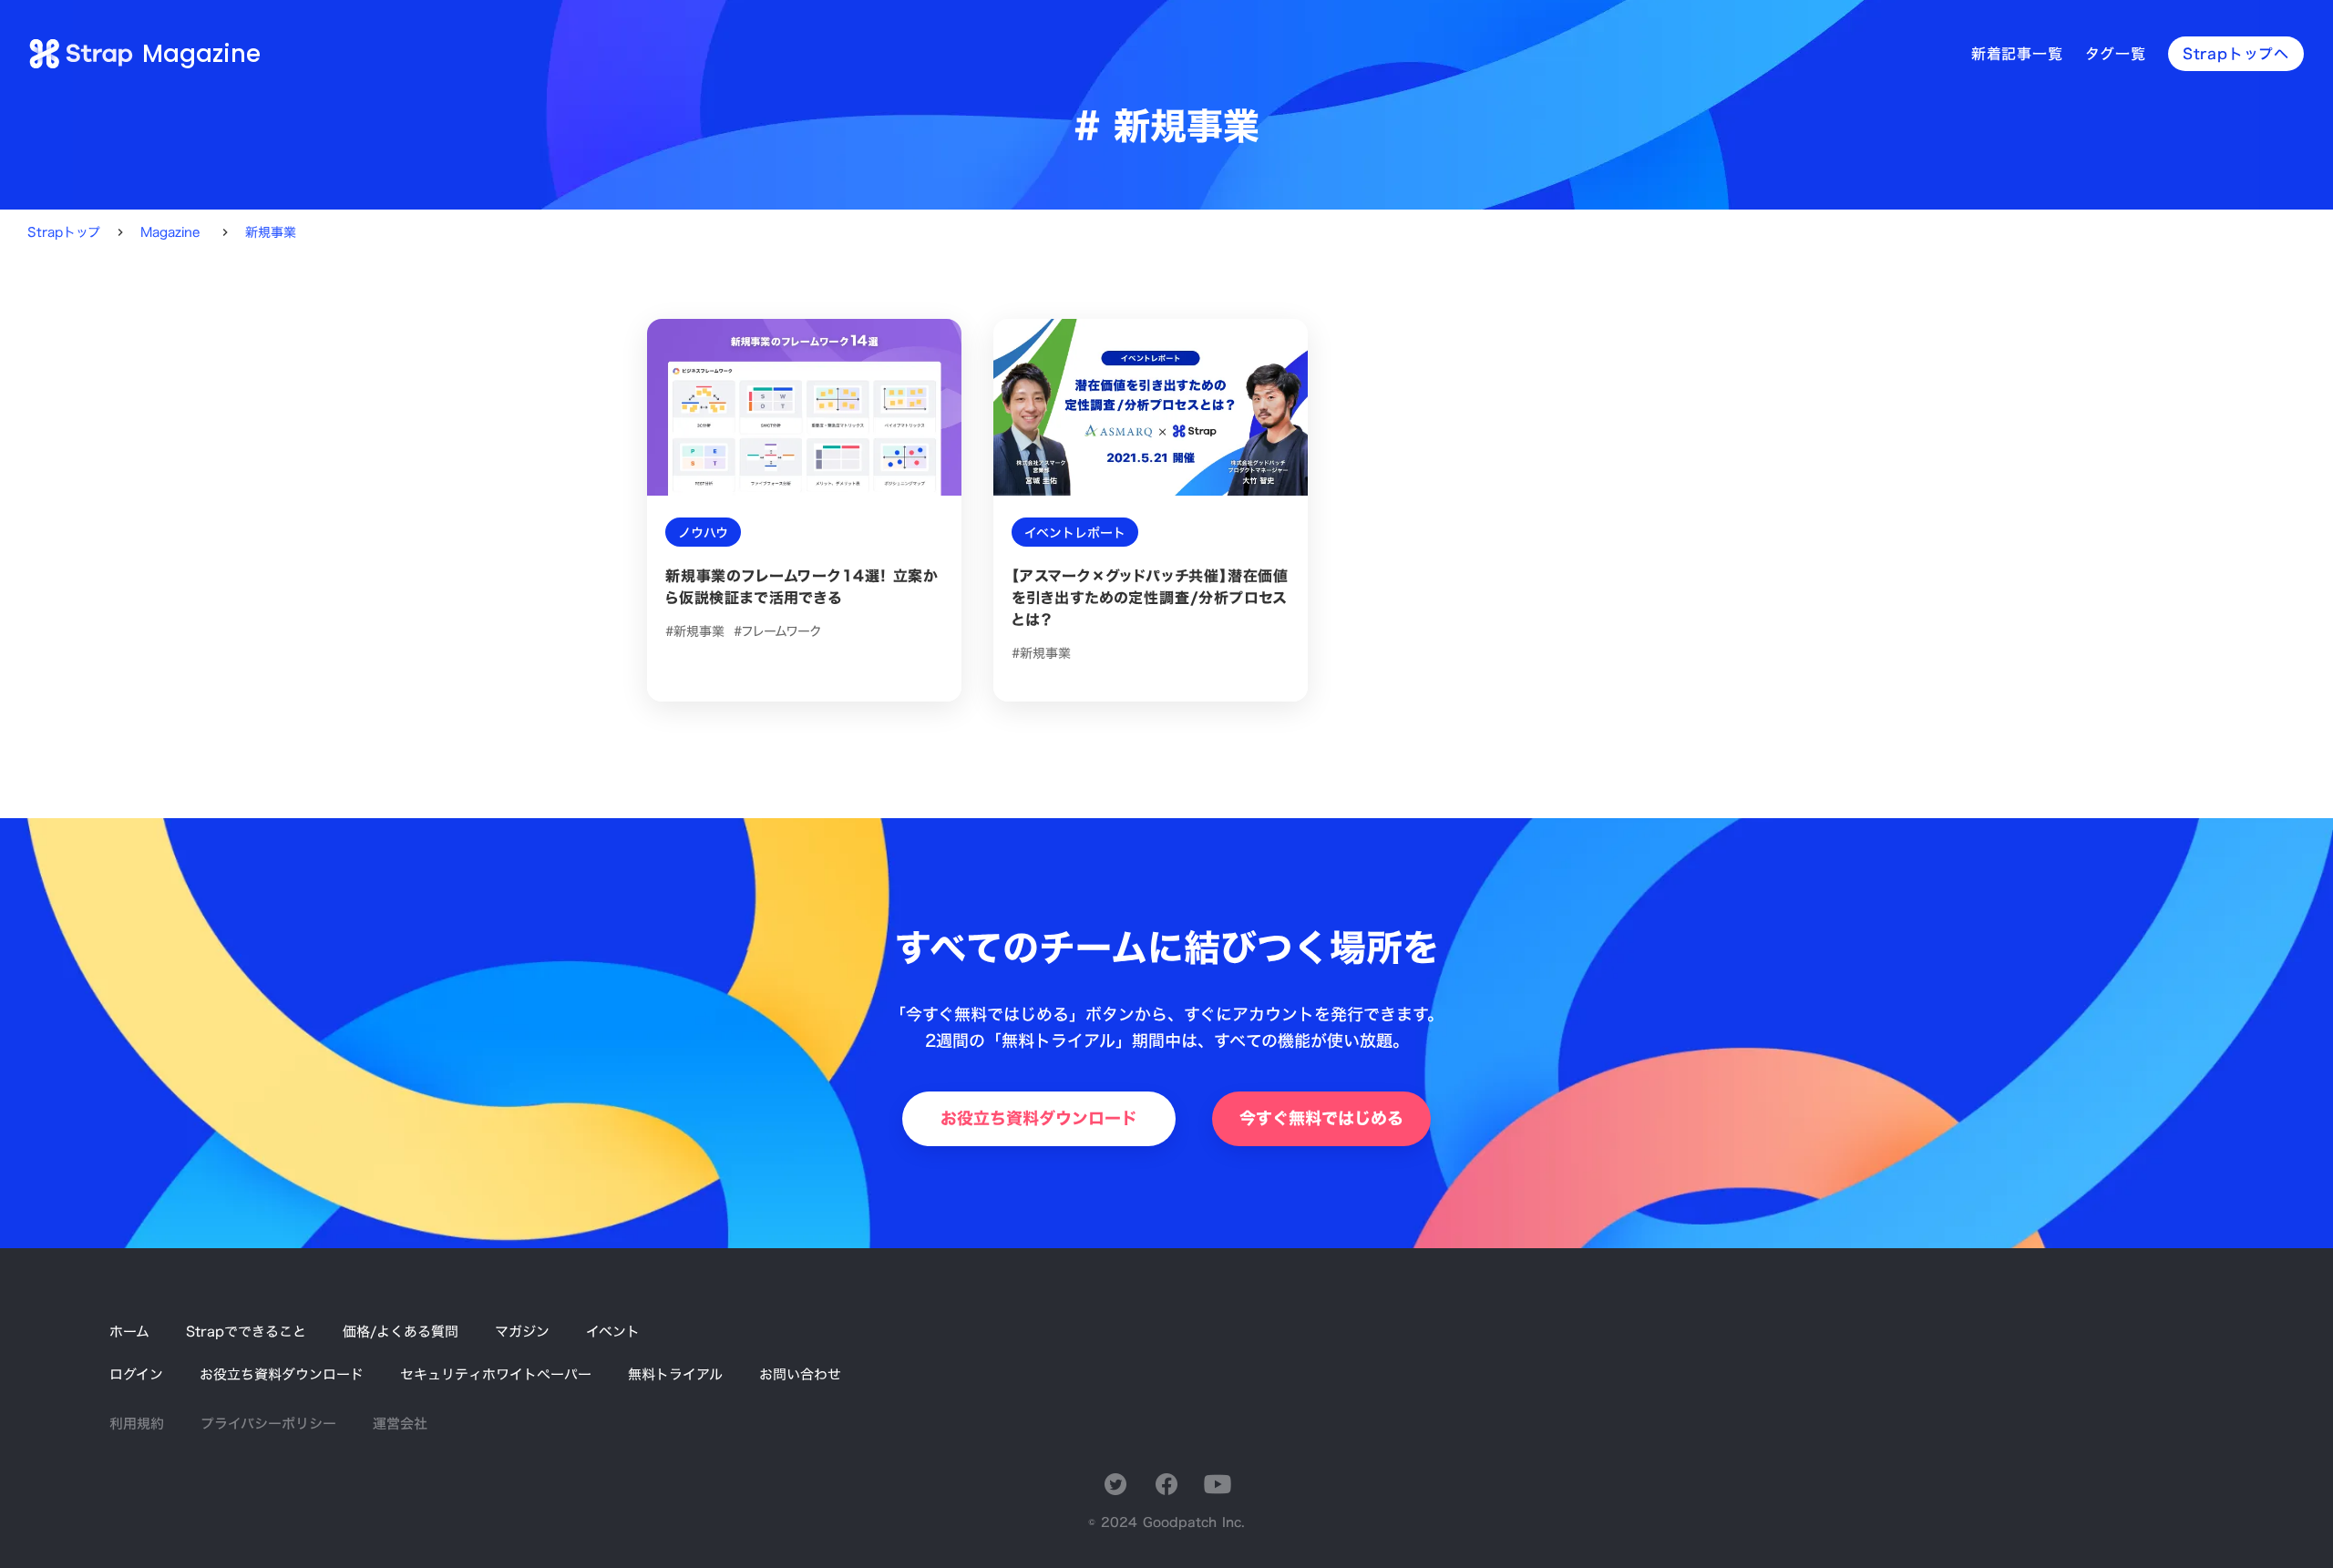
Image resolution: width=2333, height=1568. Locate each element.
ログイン (136, 1374)
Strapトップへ (2236, 54)
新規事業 (271, 232)
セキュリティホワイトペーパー (496, 1374)
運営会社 (400, 1424)
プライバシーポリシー (268, 1424)
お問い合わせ (800, 1374)
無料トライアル (675, 1374)
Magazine (170, 232)
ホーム (129, 1332)
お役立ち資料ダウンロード (282, 1374)
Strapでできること (246, 1332)
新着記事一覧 (2017, 54)
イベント (613, 1332)
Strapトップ (64, 232)
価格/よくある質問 (401, 1332)
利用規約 (137, 1424)
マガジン (522, 1332)
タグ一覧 (2116, 54)
